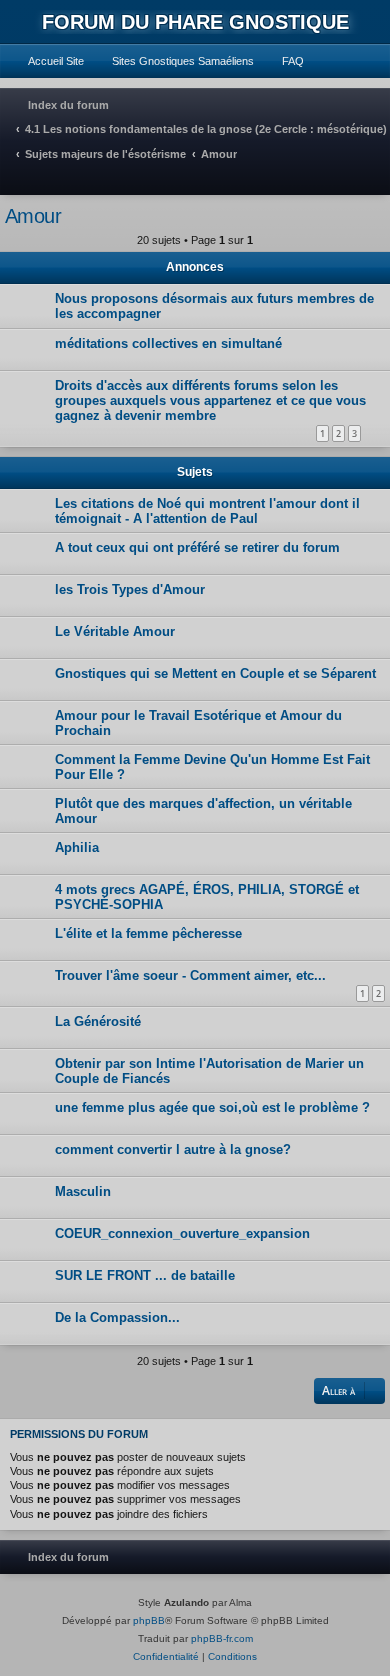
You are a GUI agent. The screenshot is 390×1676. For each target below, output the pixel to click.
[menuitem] (47, 61)
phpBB (149, 1620)
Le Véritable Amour (115, 631)
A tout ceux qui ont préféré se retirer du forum (197, 547)
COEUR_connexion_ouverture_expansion (182, 1233)
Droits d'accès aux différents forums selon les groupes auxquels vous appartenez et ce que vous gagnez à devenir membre (210, 400)
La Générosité (98, 1021)
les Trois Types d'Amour (130, 589)
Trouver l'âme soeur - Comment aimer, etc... (190, 975)
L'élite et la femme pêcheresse (148, 933)
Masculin (83, 1191)
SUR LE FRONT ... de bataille (145, 1275)
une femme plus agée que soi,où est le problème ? (212, 1107)
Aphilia (77, 847)
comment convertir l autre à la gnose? (173, 1149)
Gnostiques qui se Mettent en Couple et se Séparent (215, 673)
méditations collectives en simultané (168, 343)
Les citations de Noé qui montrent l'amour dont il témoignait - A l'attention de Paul (207, 511)
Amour (33, 216)
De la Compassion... (117, 1317)
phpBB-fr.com (222, 1638)
